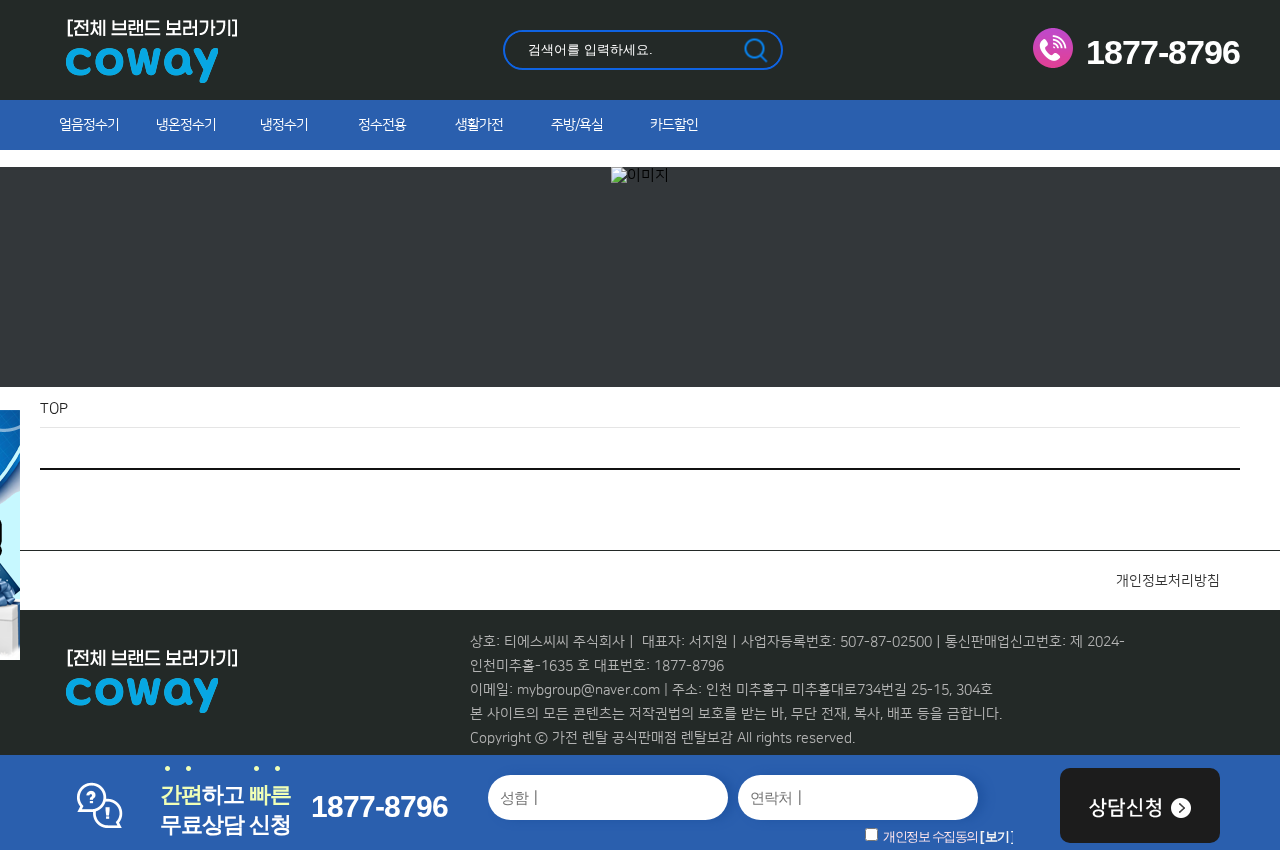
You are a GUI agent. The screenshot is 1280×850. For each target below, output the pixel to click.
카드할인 (674, 125)
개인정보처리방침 (1168, 581)
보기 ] (999, 836)
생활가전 (479, 125)
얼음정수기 (89, 125)
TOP (54, 408)
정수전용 (382, 125)
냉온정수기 (186, 125)
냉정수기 (284, 125)
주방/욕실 (577, 125)
